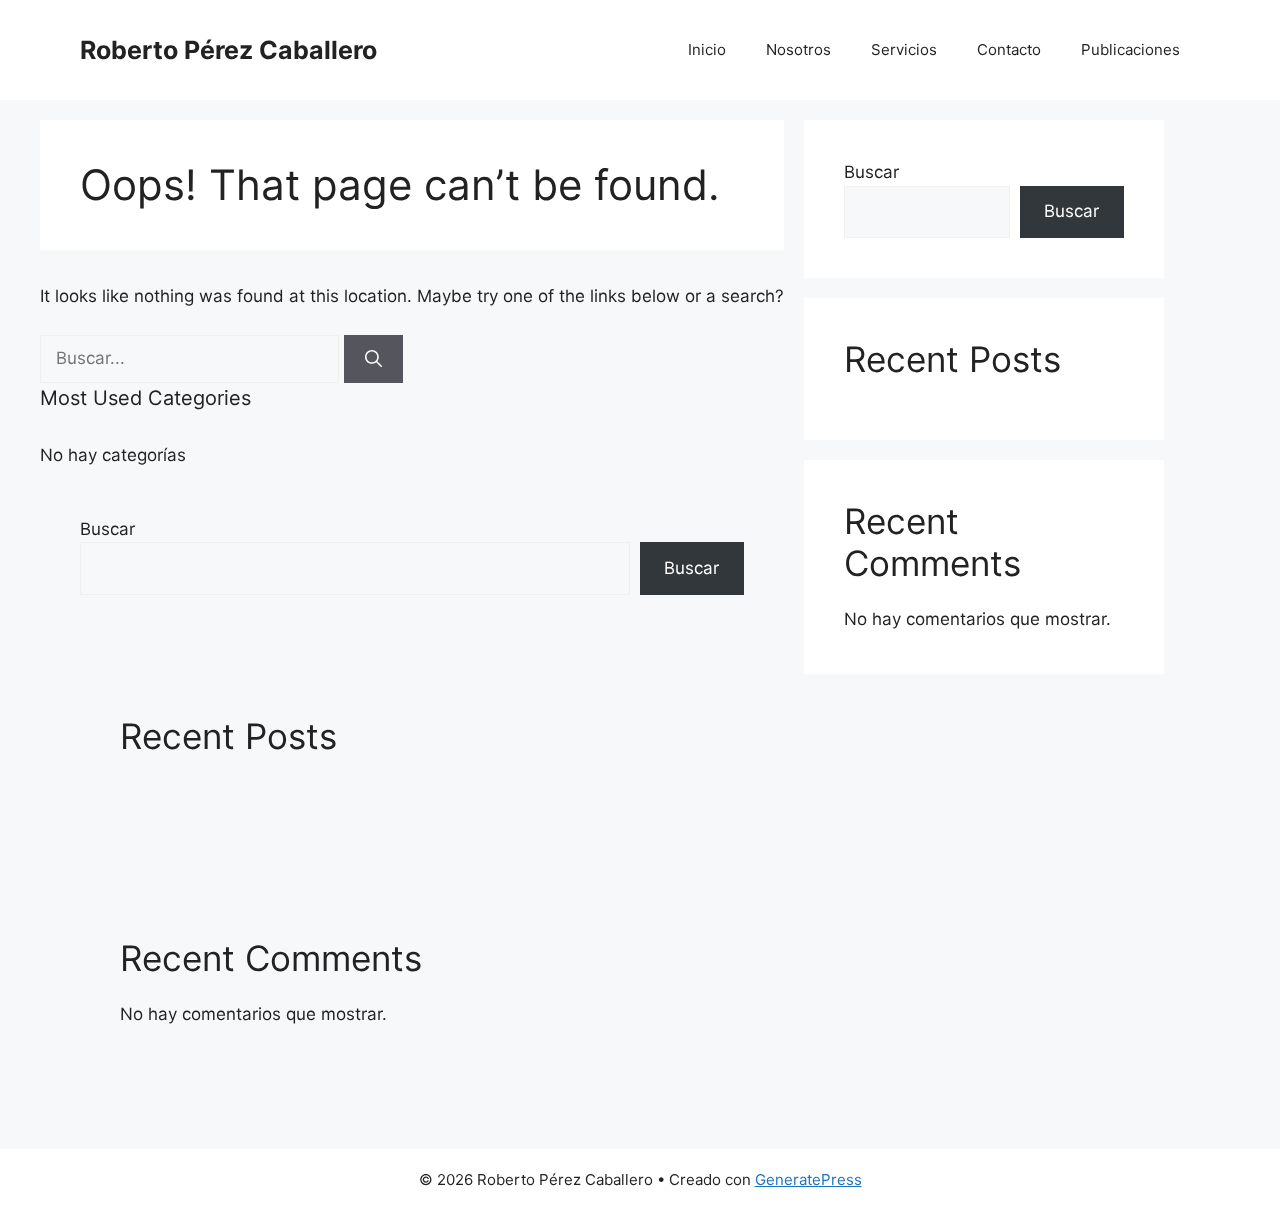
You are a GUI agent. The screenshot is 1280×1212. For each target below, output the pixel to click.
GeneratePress (808, 1179)
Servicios (904, 49)
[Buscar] (373, 359)
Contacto (1009, 49)
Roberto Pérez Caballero (228, 50)
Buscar (107, 529)
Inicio (707, 49)
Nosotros (798, 49)
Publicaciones (1130, 49)
